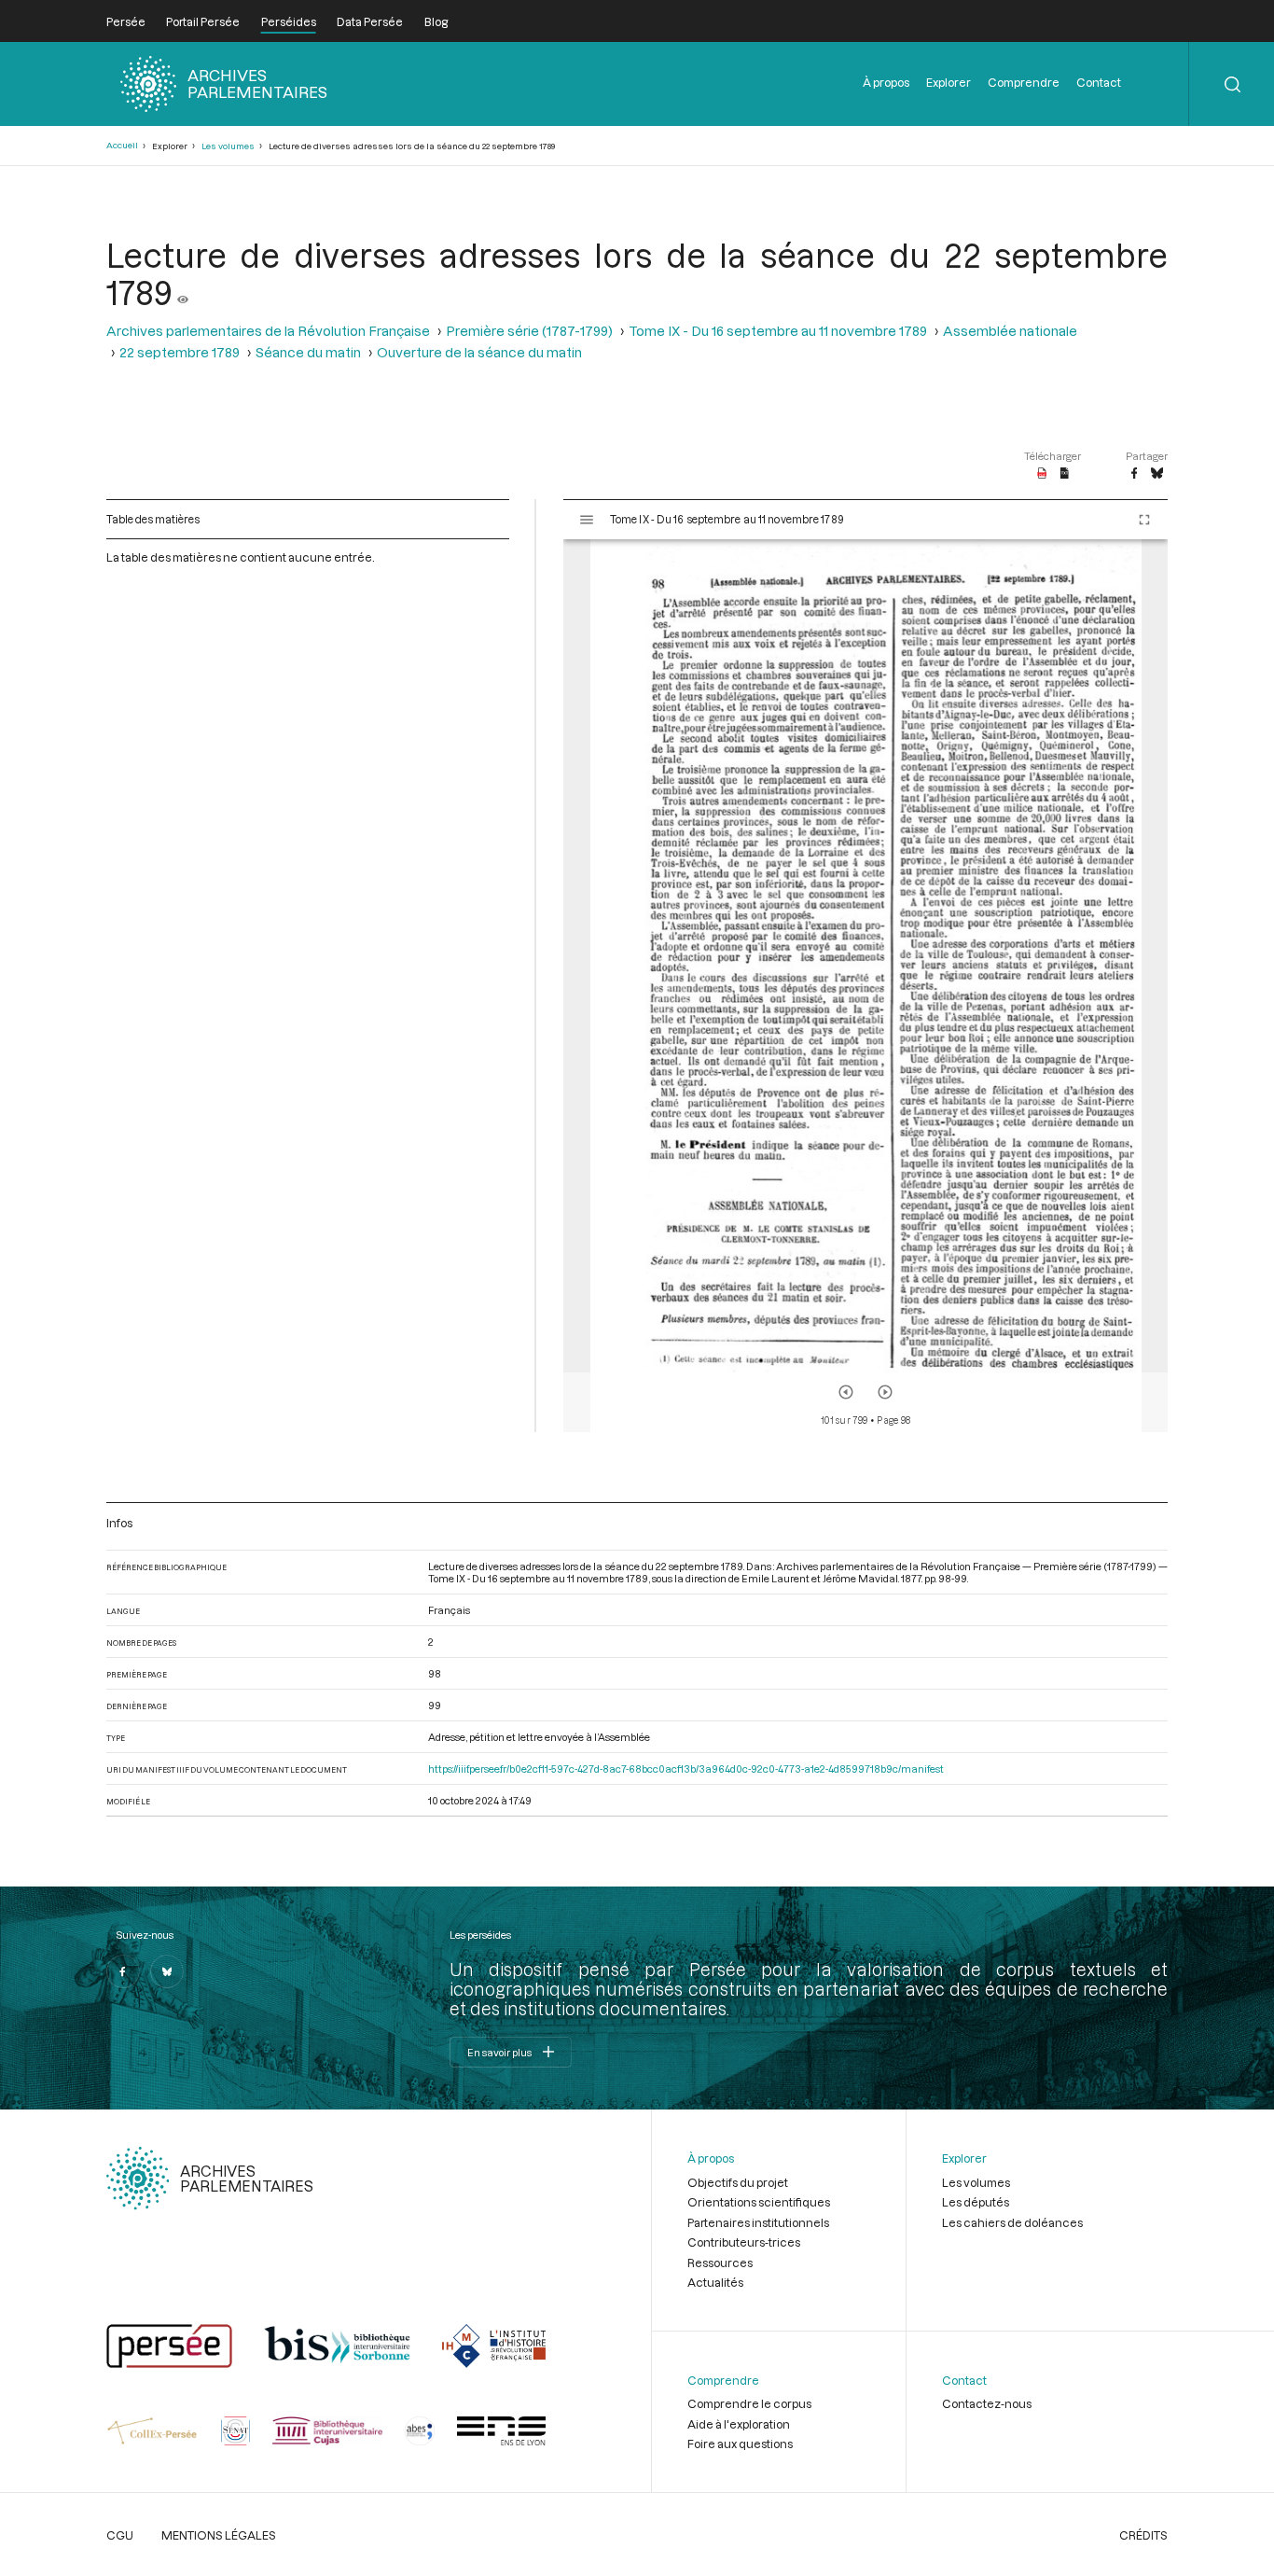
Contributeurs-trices (744, 2242)
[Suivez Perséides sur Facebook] (123, 1971)
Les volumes (228, 146)
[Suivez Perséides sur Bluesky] (167, 1971)
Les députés (976, 2202)
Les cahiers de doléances (1012, 2222)
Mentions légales (219, 2535)
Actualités (715, 2282)
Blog (436, 21)
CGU (120, 2535)
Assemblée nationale (1010, 331)
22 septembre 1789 (180, 352)
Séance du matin (308, 352)
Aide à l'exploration (739, 2424)
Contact (1099, 82)
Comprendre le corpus (749, 2403)
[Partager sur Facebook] (1134, 474)
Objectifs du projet (738, 2182)
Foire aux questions (740, 2444)
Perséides (289, 21)
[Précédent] (846, 1392)
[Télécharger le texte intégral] (1065, 474)
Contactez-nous (987, 2403)
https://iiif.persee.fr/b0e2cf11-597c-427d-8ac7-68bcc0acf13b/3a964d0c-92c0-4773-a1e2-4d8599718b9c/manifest (686, 1768)
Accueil (122, 145)
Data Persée (370, 21)
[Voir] (183, 292)
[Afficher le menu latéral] (587, 520)
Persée (126, 21)
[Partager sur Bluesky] (1157, 474)
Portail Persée (203, 21)
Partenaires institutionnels (758, 2222)
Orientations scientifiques (759, 2202)
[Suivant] (885, 1392)
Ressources (720, 2263)
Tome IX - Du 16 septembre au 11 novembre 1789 (778, 331)
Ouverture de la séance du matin (479, 352)
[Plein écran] (1144, 520)
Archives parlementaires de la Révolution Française (268, 331)
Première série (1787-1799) (529, 331)
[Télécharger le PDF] (1042, 474)
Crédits (1143, 2535)
